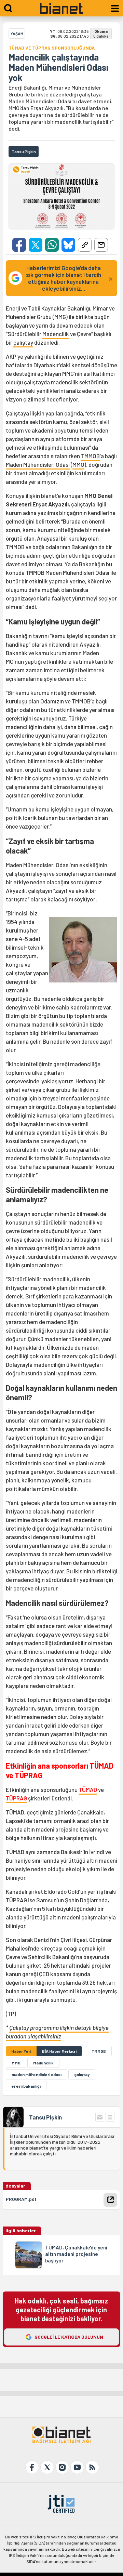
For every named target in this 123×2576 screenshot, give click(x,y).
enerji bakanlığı (26, 2086)
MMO (78, 464)
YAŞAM (17, 34)
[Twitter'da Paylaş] (36, 245)
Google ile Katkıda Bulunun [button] (69, 2337)
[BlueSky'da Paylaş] (68, 245)
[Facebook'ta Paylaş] (19, 245)
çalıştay (23, 342)
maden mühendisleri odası (37, 2074)
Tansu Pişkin (45, 2117)
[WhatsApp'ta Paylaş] (52, 245)
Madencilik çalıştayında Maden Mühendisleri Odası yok (58, 67)
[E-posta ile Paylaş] (101, 245)
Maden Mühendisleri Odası (38, 464)
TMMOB (90, 456)
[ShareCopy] (85, 245)
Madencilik (56, 334)
